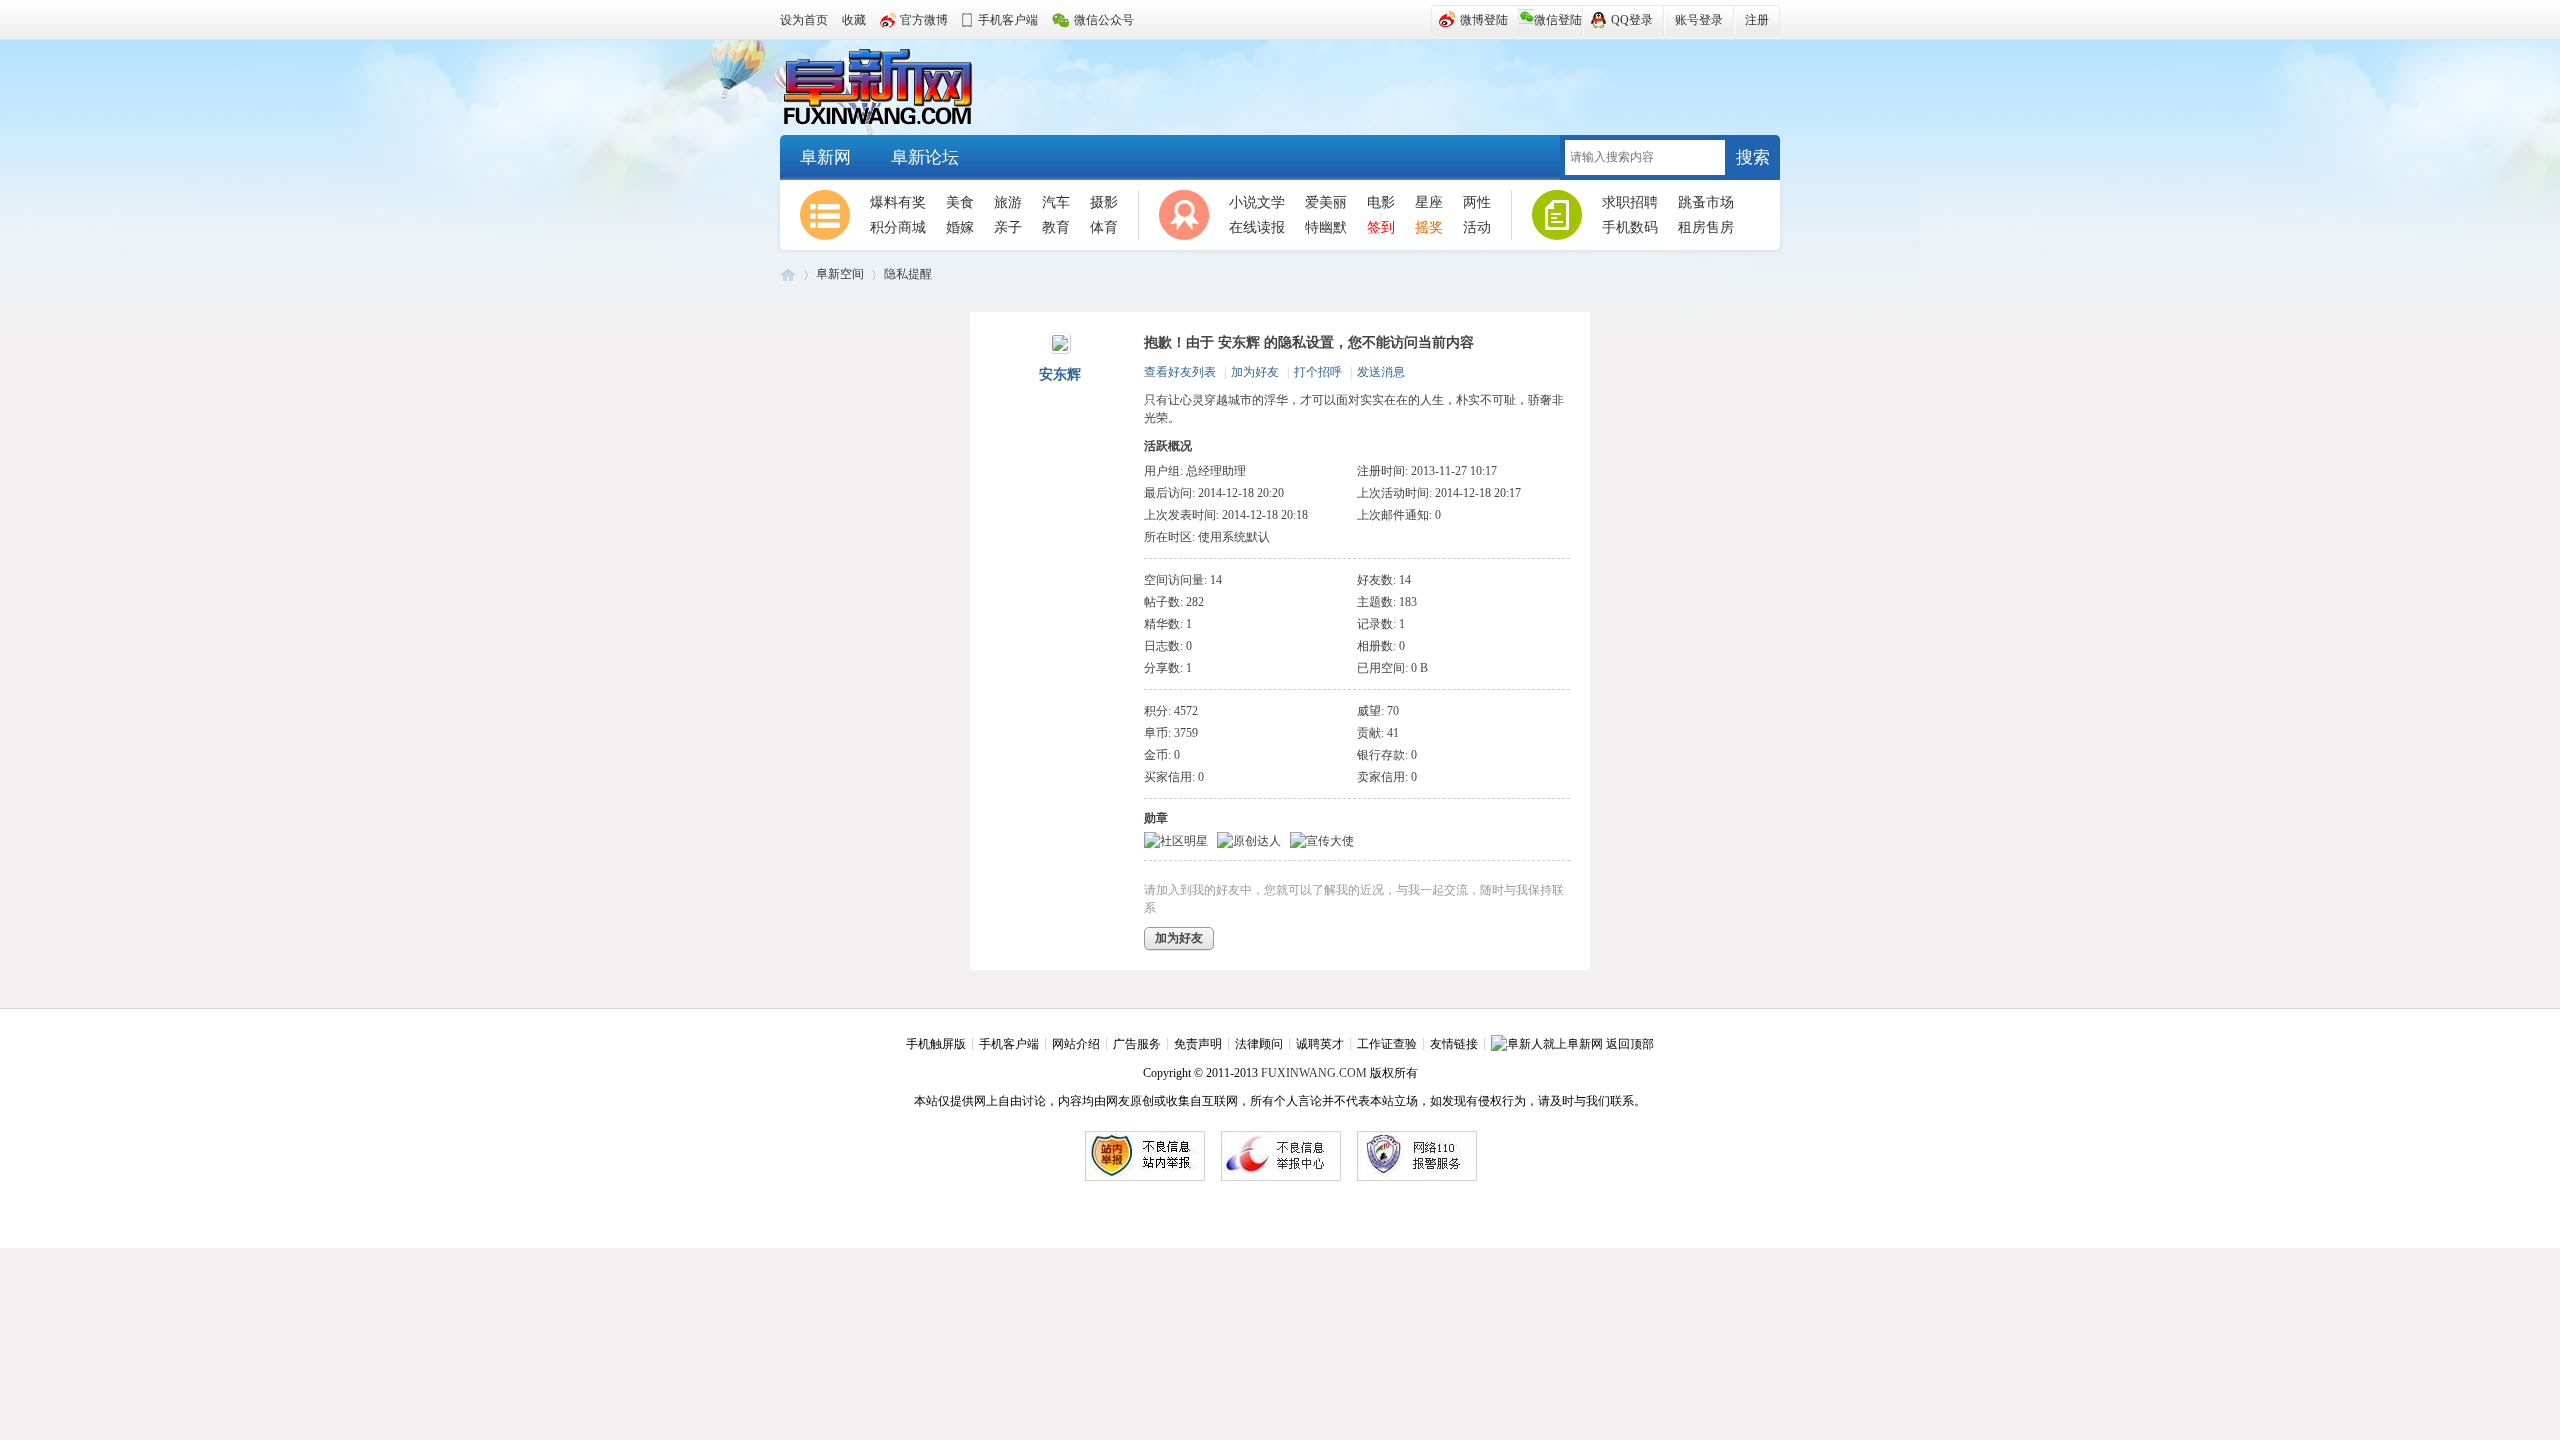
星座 (1429, 202)
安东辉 (1060, 374)
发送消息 (1381, 372)
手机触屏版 (936, 1044)
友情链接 (1454, 1044)
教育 (1056, 227)
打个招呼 (1318, 372)
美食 (960, 202)
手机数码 (1630, 227)
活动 (1477, 227)
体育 (1104, 227)
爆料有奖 (898, 202)
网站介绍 (1076, 1044)
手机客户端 (1009, 1044)
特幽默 (1326, 227)
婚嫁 (960, 227)
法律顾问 (1259, 1044)
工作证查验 (1387, 1044)
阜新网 (890, 88)
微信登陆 (1558, 20)
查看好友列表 (1180, 372)
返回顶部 (1630, 1044)
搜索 (1753, 157)
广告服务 (1137, 1044)
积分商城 (898, 227)
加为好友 (1255, 372)
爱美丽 (1326, 202)
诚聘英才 (1320, 1044)
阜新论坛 (925, 157)
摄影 (1104, 202)
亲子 (1008, 227)
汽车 (1056, 202)
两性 (1477, 202)
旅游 (1008, 202)
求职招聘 (1630, 202)
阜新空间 (840, 274)
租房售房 (1706, 227)
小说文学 (1257, 202)
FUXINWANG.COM (1314, 1073)
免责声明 (1198, 1044)
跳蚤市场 (1706, 202)
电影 (1381, 202)
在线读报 (1257, 227)
